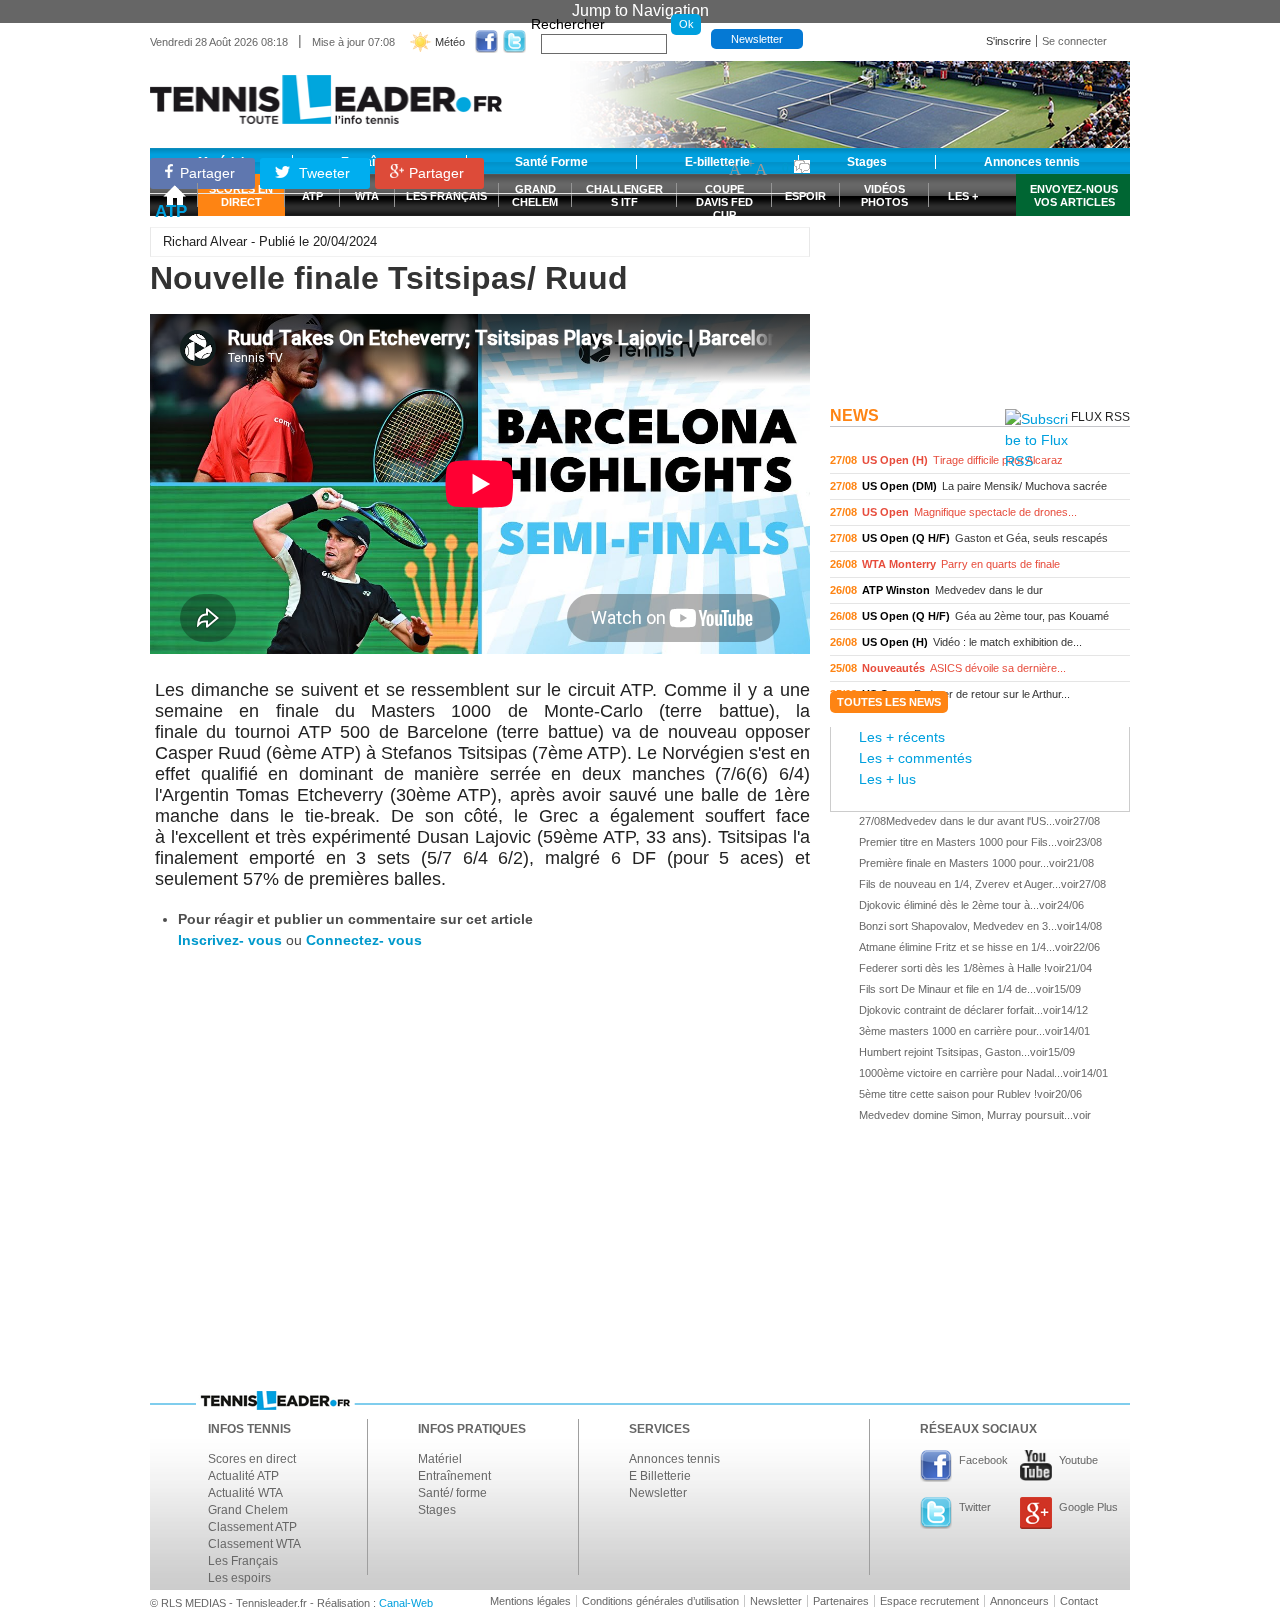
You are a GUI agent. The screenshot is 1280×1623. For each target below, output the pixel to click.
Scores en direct (252, 1459)
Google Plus (1088, 1507)
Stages (437, 1510)
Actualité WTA (245, 1493)
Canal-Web (406, 1603)
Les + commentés (915, 758)
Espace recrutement (929, 1601)
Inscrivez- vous (230, 940)
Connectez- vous (364, 940)
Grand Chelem (248, 1510)
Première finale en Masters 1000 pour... (954, 863)
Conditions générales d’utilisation (660, 1601)
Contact (1079, 1601)
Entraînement (454, 1476)
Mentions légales (530, 1601)
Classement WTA (254, 1544)
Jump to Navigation (640, 10)
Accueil (174, 195)
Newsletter (757, 39)
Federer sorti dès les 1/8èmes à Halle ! (953, 968)
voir (980, 460)
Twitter (975, 1507)
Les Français (243, 1561)
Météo (450, 42)
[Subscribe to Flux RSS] (1036, 440)
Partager (207, 173)
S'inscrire (1008, 41)
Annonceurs (1019, 1601)
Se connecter (1074, 41)
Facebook (983, 1460)
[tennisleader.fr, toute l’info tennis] (326, 92)
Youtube (1078, 1460)
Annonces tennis (674, 1459)
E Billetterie (660, 1476)
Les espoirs (239, 1578)
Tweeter (322, 173)
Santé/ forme (452, 1493)
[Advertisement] (980, 273)
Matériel (440, 1459)
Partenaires (841, 1601)
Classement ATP (252, 1527)
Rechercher (568, 24)
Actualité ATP (243, 1476)
